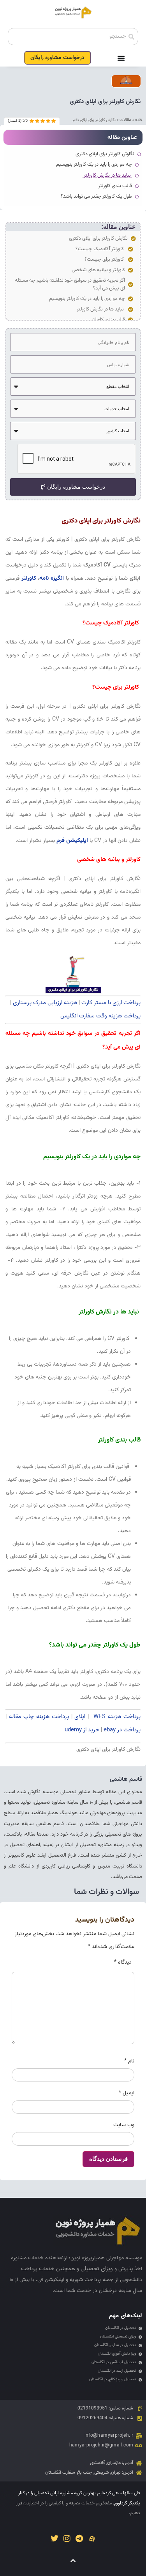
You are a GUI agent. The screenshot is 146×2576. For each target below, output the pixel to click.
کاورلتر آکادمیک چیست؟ (100, 249)
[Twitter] (55, 2539)
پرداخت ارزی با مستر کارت (111, 1003)
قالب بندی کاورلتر (115, 186)
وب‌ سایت (124, 2125)
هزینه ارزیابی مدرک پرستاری (45, 1003)
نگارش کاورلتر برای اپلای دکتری (98, 238)
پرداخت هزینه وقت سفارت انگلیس (100, 1016)
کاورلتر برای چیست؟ (105, 260)
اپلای (80, 1717)
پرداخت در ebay (122, 1730)
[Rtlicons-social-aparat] (92, 2539)
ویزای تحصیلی (97, 2269)
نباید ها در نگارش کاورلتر (100, 309)
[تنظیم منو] (121, 58)
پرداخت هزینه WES (116, 1717)
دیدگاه (123, 1962)
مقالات (125, 120)
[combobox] (73, 37)
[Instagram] (67, 2539)
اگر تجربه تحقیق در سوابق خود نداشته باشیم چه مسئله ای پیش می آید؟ (70, 284)
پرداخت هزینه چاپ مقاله (39, 1717)
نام (129, 2061)
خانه (139, 120)
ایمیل (127, 2093)
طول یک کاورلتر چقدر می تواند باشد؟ (96, 196)
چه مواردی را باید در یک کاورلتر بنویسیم (87, 299)
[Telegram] (79, 2539)
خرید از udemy (82, 1730)
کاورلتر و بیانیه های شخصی (98, 270)
